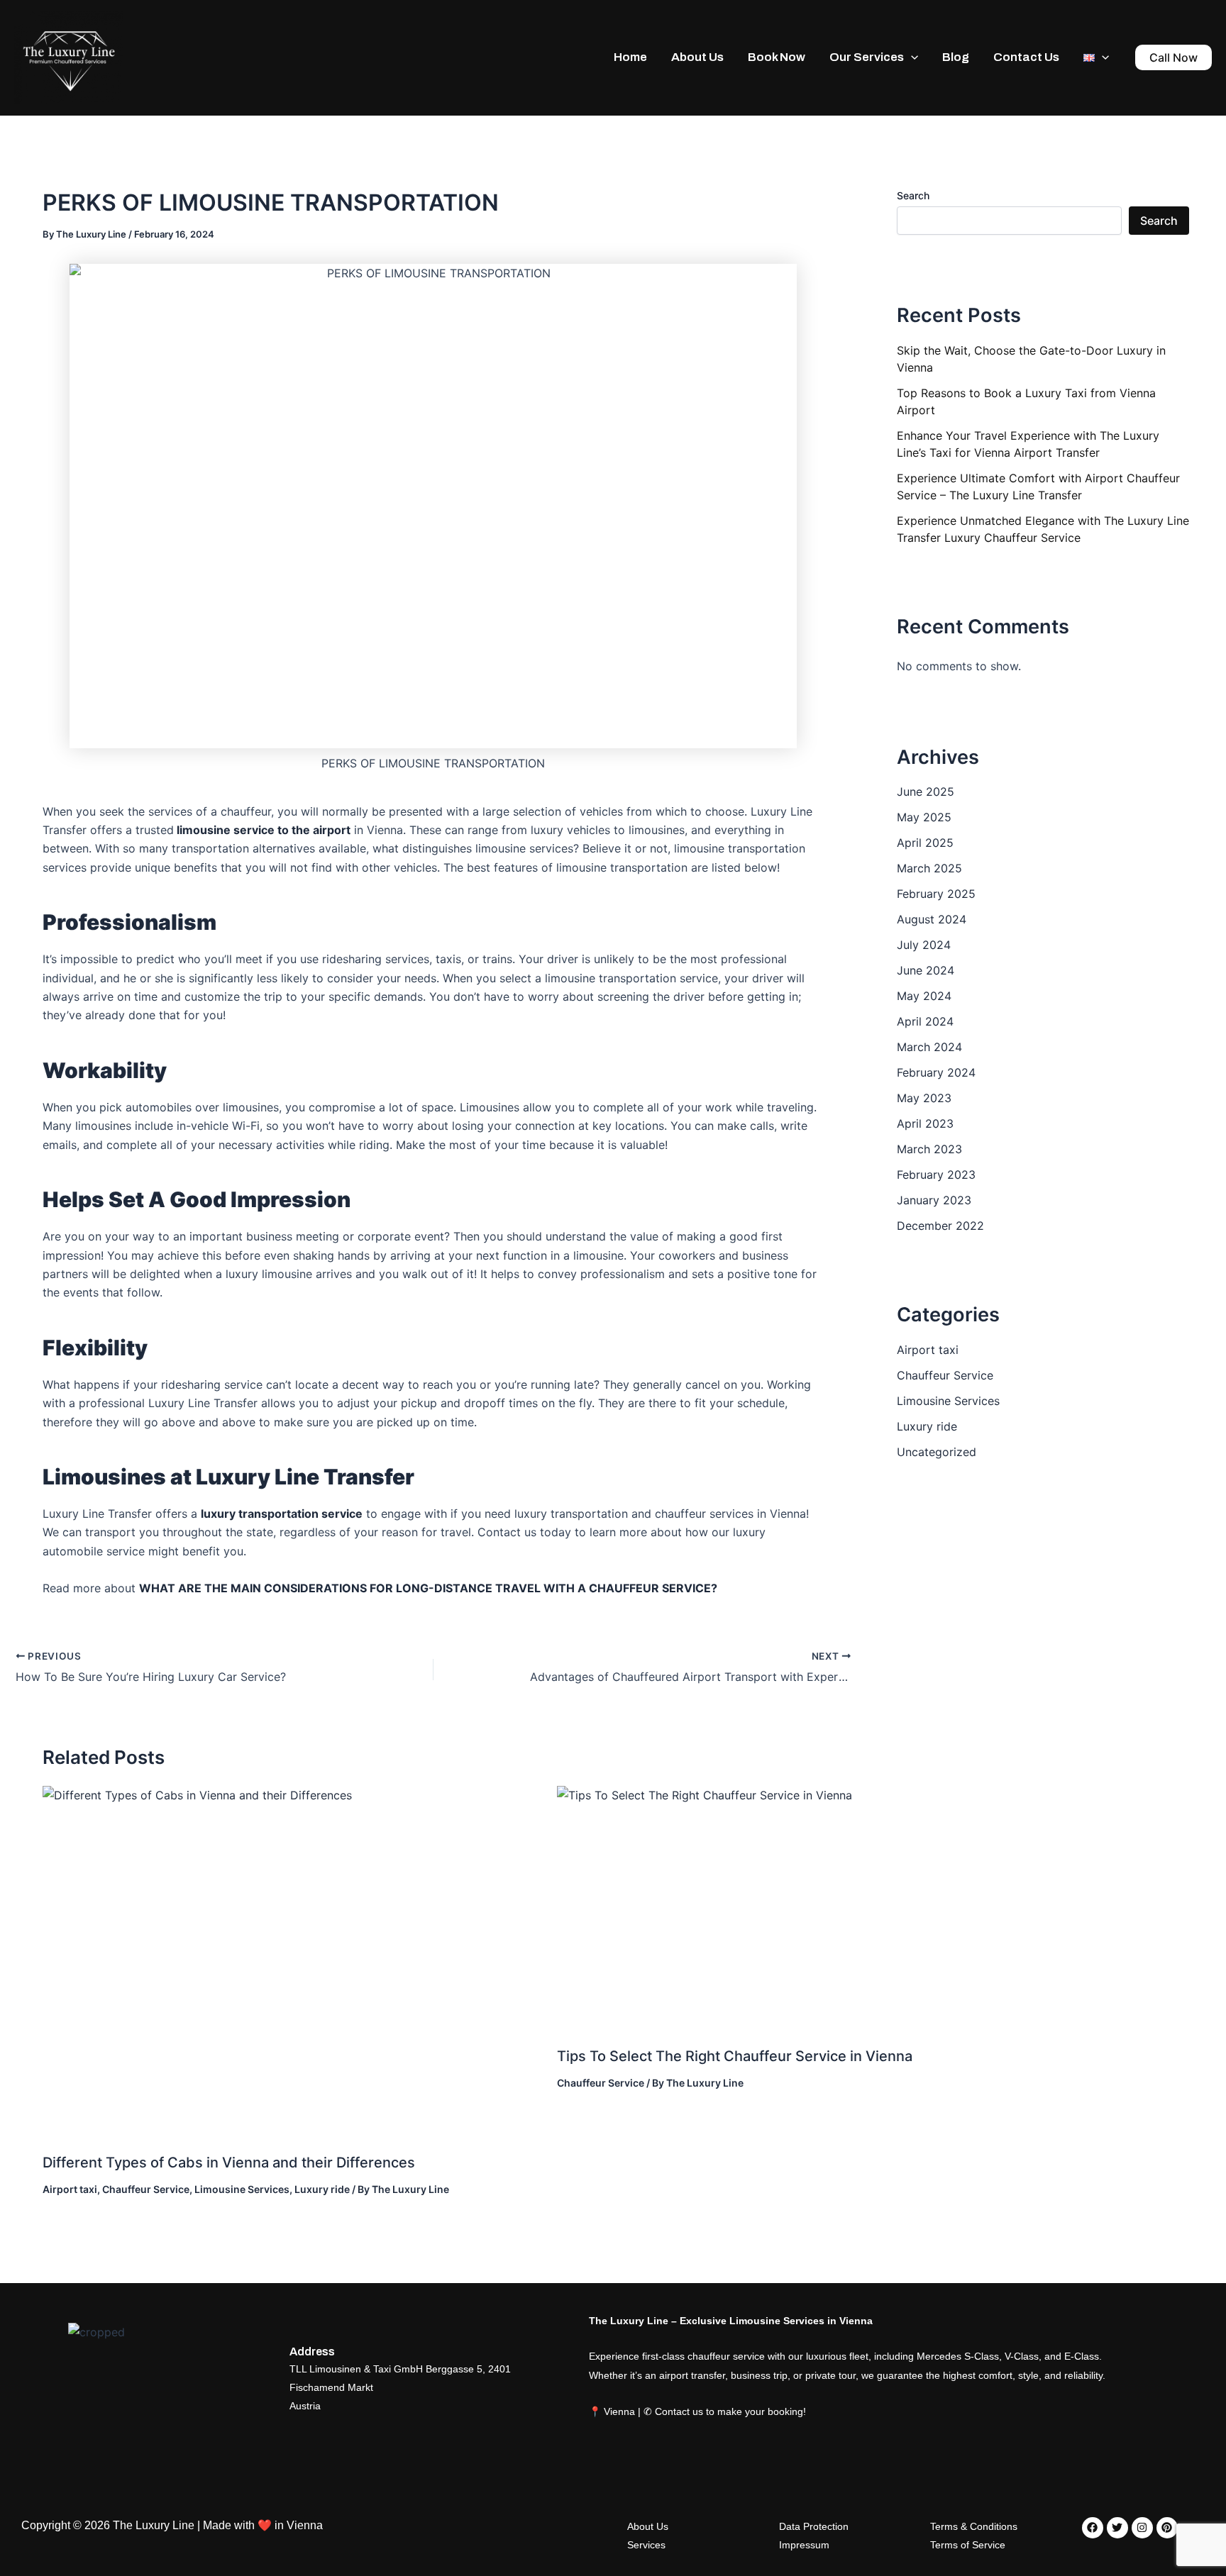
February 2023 (936, 1175)
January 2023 (934, 1200)
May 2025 (924, 817)
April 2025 (925, 843)
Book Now (777, 57)
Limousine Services (242, 2189)
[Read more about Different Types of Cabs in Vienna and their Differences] (291, 1963)
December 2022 (940, 1226)
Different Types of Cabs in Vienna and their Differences (229, 2163)
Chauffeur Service (146, 2189)
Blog (956, 57)
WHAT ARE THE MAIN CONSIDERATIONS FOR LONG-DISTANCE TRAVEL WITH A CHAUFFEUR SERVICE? (428, 1588)
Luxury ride (322, 2189)
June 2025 (926, 792)
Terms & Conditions (974, 2526)
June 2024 (926, 970)
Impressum (804, 2545)
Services (646, 2545)
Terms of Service (968, 2545)
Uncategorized (937, 1452)
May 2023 (924, 1098)
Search (913, 195)
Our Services (867, 57)
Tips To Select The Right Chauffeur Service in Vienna (735, 2056)
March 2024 (929, 1047)
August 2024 (932, 919)
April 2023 (925, 1123)
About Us (697, 57)
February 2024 (936, 1072)
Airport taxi (70, 2189)
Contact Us (1026, 57)
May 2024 (924, 996)
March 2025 (929, 868)
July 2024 (924, 945)
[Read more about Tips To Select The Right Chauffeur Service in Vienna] (823, 1910)
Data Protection (814, 2526)
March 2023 (929, 1149)
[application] (911, 57)
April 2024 (925, 1021)
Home (630, 57)
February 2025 (936, 894)
